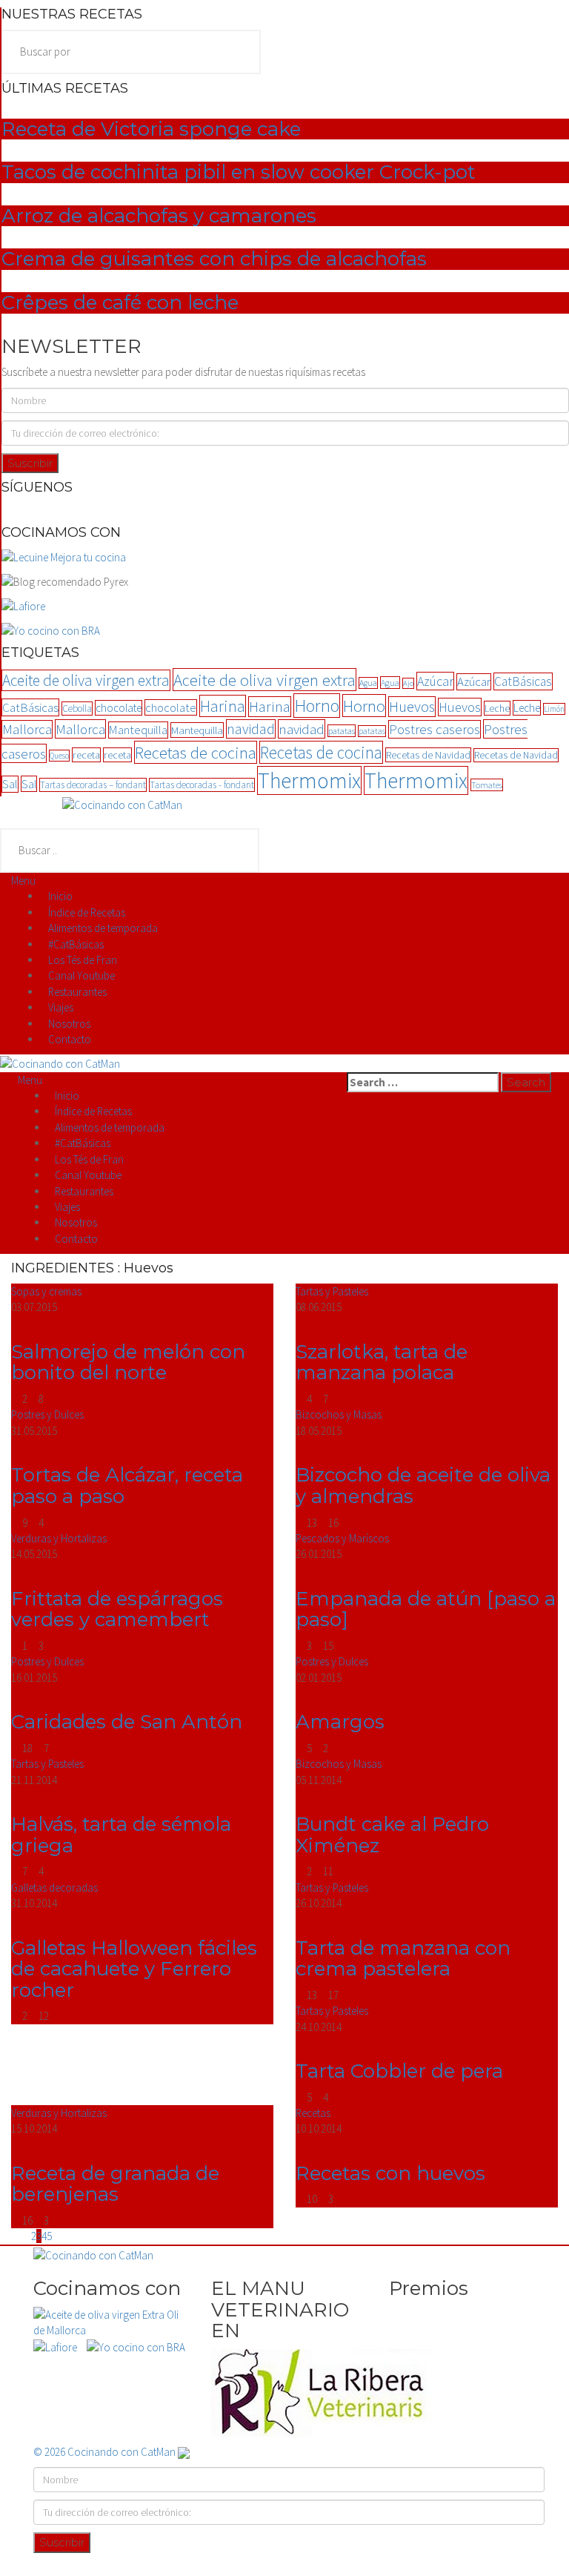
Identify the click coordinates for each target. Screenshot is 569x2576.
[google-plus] (281, 511)
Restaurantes (77, 992)
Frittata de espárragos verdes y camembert (117, 1609)
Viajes (61, 1007)
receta (86, 755)
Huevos (412, 707)
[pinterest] (299, 511)
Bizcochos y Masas (339, 1414)
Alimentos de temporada (103, 928)
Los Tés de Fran (83, 960)
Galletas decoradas (54, 1888)
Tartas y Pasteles (332, 1291)
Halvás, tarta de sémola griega (121, 1835)
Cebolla (77, 709)
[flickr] (272, 511)
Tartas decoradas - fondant (202, 785)
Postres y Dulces (47, 1414)
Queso (59, 756)
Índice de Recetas (87, 912)
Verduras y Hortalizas (59, 1538)
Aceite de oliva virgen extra (86, 680)
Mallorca (27, 729)
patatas (342, 731)
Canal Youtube (81, 975)
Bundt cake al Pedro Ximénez (392, 1835)
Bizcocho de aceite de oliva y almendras (423, 1486)
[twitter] (290, 511)
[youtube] (307, 511)
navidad (251, 729)
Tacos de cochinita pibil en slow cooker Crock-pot (239, 172)
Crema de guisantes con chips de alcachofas (214, 259)
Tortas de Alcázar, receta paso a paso (127, 1486)
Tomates (487, 785)
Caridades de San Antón (127, 1722)
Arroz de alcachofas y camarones (159, 216)
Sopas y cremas (46, 1291)
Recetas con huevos (390, 2173)
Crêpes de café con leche (120, 303)
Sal (10, 784)
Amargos (340, 1722)
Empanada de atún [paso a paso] (426, 1609)
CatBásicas (523, 681)
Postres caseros (435, 729)
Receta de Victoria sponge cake (151, 129)
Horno (317, 706)
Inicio (60, 896)
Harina (223, 706)
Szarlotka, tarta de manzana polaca (382, 1363)
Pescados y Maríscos (342, 1538)
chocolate (119, 708)
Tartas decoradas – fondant (93, 785)
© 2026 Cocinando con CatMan (106, 2452)
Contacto (70, 1039)
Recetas (313, 2113)
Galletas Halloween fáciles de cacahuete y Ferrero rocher (134, 1969)
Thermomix (309, 780)
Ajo (408, 683)
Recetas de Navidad (428, 755)
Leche (497, 708)
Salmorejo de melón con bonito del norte (128, 1363)
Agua (368, 683)
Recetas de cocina (196, 752)
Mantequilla (138, 730)
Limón (554, 709)
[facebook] (263, 511)
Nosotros (69, 1024)
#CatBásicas (76, 944)
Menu (23, 881)
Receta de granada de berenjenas (115, 2184)
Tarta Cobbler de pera (399, 2071)
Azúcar (435, 681)
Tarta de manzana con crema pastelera (403, 1959)
